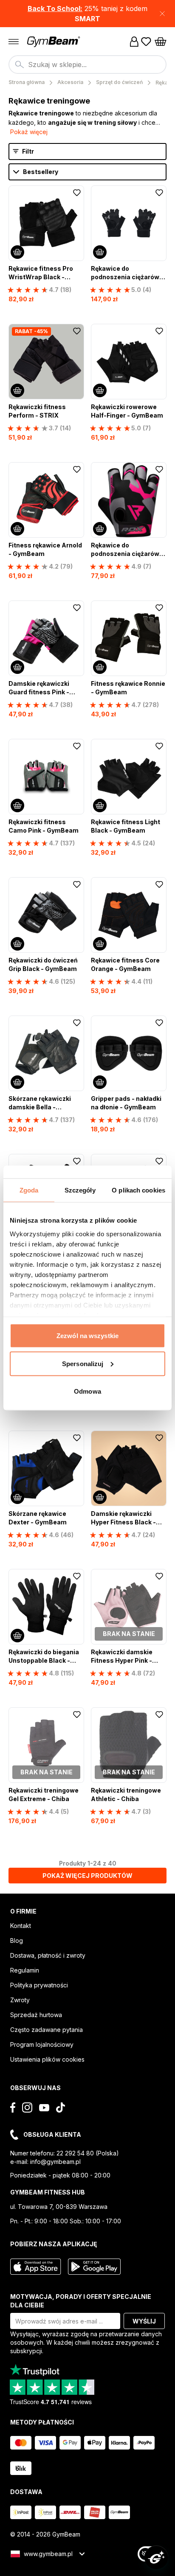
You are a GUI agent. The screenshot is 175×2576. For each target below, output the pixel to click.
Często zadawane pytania (47, 2030)
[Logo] (54, 42)
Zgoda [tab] (29, 1190)
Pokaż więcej (29, 132)
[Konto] (134, 42)
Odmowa (87, 1391)
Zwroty (20, 2000)
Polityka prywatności (39, 1985)
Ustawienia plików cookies (47, 2059)
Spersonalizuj (83, 1363)
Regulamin (25, 1970)
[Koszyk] (161, 42)
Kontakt (21, 1926)
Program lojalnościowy (42, 2044)
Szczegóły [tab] (80, 1190)
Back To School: (55, 8)
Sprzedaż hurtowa (36, 2015)
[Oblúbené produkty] (146, 42)
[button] (87, 14)
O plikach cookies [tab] (138, 1190)
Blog (17, 1940)
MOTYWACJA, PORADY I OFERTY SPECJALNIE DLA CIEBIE (81, 2301)
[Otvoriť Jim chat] (156, 2557)
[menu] (14, 42)
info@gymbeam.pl (55, 2162)
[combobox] (87, 65)
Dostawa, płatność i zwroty (48, 1955)
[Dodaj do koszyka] (17, 252)
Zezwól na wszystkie (87, 1336)
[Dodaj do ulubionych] (77, 193)
